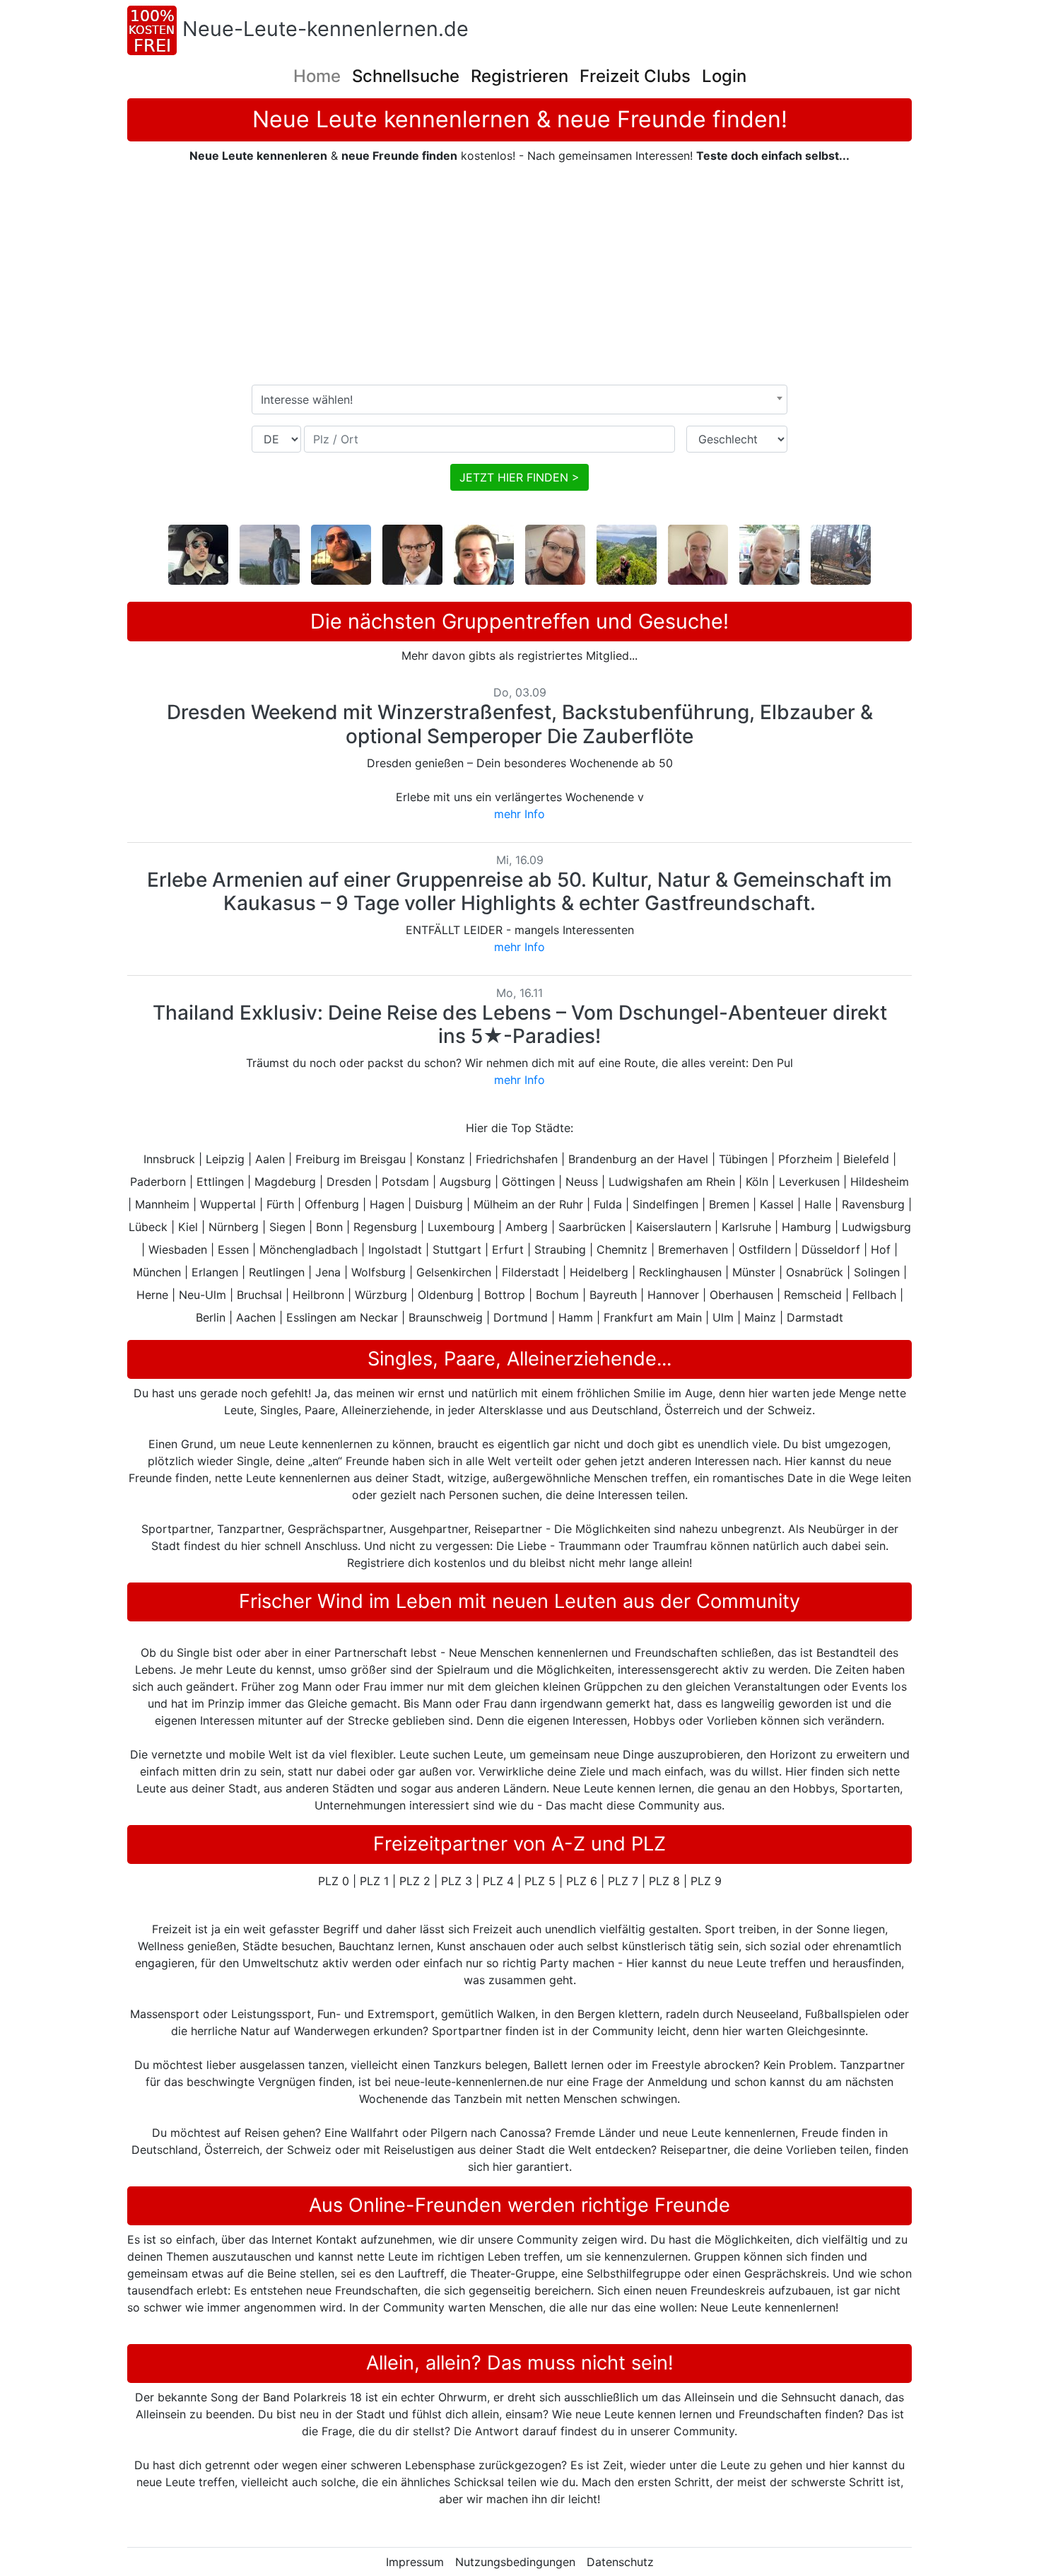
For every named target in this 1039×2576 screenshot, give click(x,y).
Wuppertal (228, 1204)
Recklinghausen (680, 1272)
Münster (754, 1272)
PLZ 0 (334, 1881)
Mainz (760, 1317)
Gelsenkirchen (454, 1272)
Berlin (211, 1317)
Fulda (608, 1204)
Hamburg (806, 1227)
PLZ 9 (706, 1881)
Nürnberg (234, 1227)
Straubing (560, 1249)
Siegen (287, 1227)
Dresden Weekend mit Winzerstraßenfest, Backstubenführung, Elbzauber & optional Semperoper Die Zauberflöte (520, 724)
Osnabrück (815, 1272)
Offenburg (332, 1204)
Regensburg (385, 1227)
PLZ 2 (415, 1881)
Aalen (270, 1159)
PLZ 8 (664, 1881)
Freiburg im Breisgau (351, 1159)
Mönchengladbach (309, 1249)
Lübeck (148, 1227)
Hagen (387, 1204)
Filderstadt (530, 1272)
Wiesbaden (178, 1249)
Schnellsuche (406, 76)
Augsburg (465, 1182)
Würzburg (381, 1295)
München (157, 1272)
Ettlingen (220, 1182)
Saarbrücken (592, 1227)
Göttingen (528, 1182)
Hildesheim (880, 1182)
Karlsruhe (746, 1227)
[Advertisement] (519, 274)
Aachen (256, 1317)
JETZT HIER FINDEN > (519, 477)
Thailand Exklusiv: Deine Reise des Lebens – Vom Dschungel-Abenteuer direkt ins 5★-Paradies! (520, 1025)
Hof (881, 1249)
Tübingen (743, 1159)
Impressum (415, 2562)
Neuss (582, 1182)
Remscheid (813, 1295)
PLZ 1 (374, 1881)
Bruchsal (259, 1295)
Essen (233, 1249)
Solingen (877, 1272)
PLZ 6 (582, 1881)
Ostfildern (765, 1249)
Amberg (527, 1227)
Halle (818, 1204)
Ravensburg (873, 1204)
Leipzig (225, 1159)
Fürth (280, 1204)
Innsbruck (169, 1159)
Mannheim (162, 1204)
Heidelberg (599, 1272)
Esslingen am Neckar (342, 1317)
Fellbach (874, 1295)
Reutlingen (277, 1272)
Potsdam (405, 1182)
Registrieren (519, 76)
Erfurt (508, 1249)
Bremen (729, 1204)
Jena (328, 1272)
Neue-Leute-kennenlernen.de (325, 29)
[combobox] (519, 400)
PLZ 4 (498, 1881)
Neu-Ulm (202, 1295)
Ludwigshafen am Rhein (672, 1182)
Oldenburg (446, 1295)
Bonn (329, 1227)
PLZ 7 (623, 1881)
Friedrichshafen (517, 1159)
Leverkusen (809, 1182)
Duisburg (439, 1204)
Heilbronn (318, 1295)
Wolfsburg (378, 1272)
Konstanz (441, 1159)
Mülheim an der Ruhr (528, 1204)
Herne (152, 1295)
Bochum (557, 1295)
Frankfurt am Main (653, 1317)
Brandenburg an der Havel (638, 1159)
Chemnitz (622, 1249)
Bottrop (505, 1295)
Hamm (576, 1317)
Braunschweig (446, 1317)
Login (724, 76)
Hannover (673, 1295)
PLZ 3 (457, 1881)
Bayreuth (613, 1295)
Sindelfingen (665, 1204)
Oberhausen (741, 1295)
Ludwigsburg (876, 1227)
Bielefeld (866, 1159)
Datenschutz (620, 2562)
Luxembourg (461, 1227)
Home (317, 76)
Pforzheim (805, 1159)
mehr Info (519, 814)
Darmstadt (815, 1317)
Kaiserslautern (674, 1227)
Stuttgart (457, 1249)
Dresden (349, 1182)
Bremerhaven (693, 1249)
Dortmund (521, 1317)
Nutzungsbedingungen (515, 2562)
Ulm (723, 1317)
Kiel (188, 1227)
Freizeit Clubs (635, 76)
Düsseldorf (831, 1249)
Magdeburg (285, 1182)
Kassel (777, 1204)
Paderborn (158, 1182)
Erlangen (215, 1272)
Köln (757, 1182)
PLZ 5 (540, 1881)
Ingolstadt (395, 1249)
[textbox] (519, 400)
